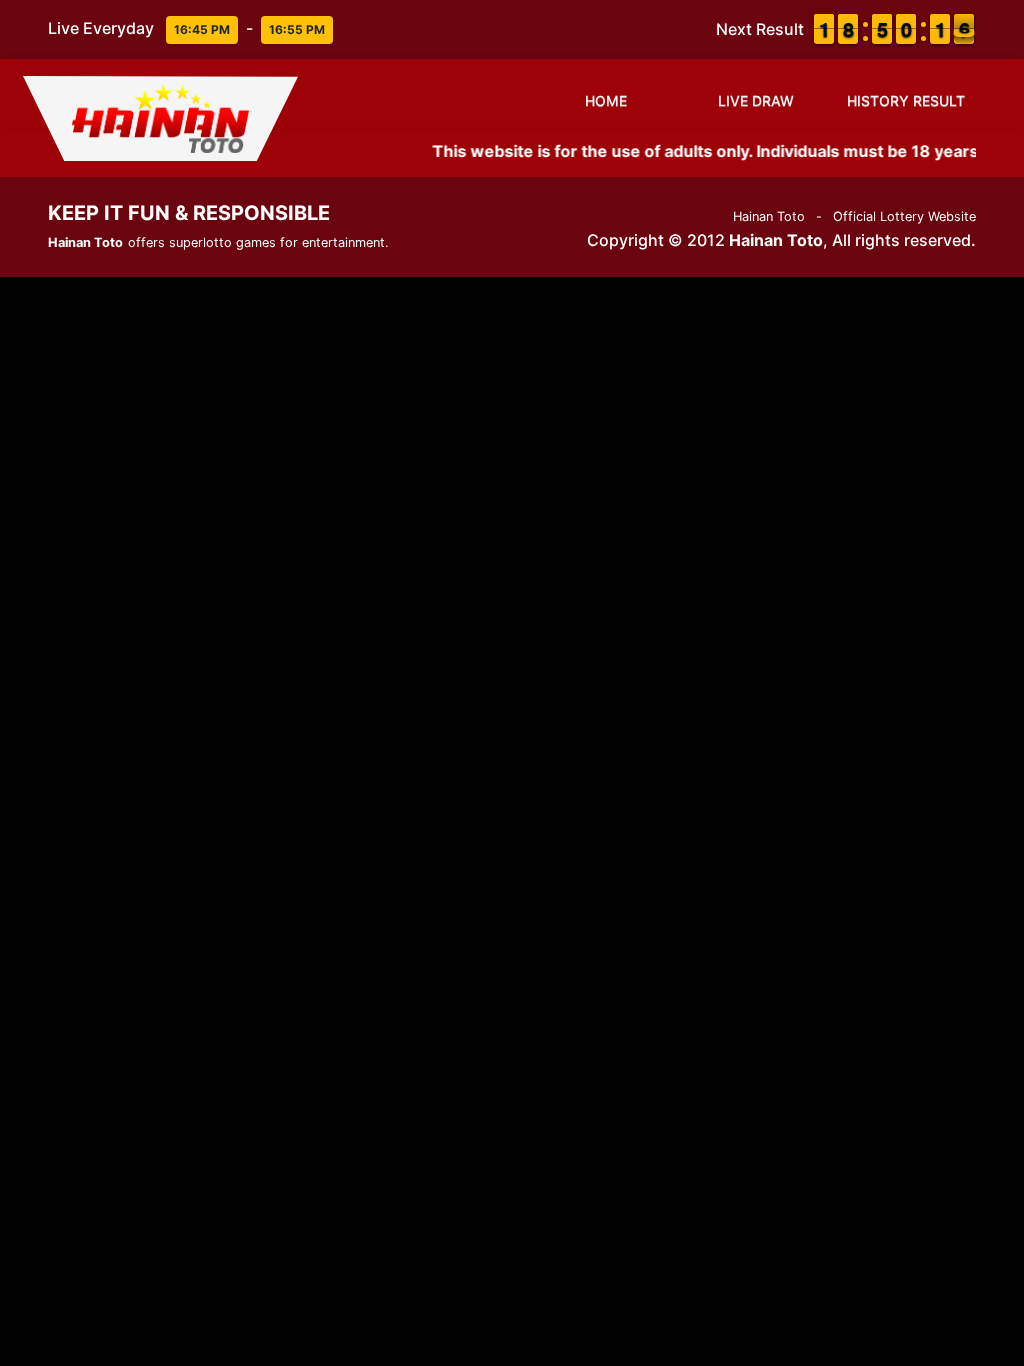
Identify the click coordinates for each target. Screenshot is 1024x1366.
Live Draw (756, 100)
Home (606, 100)
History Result (906, 100)
